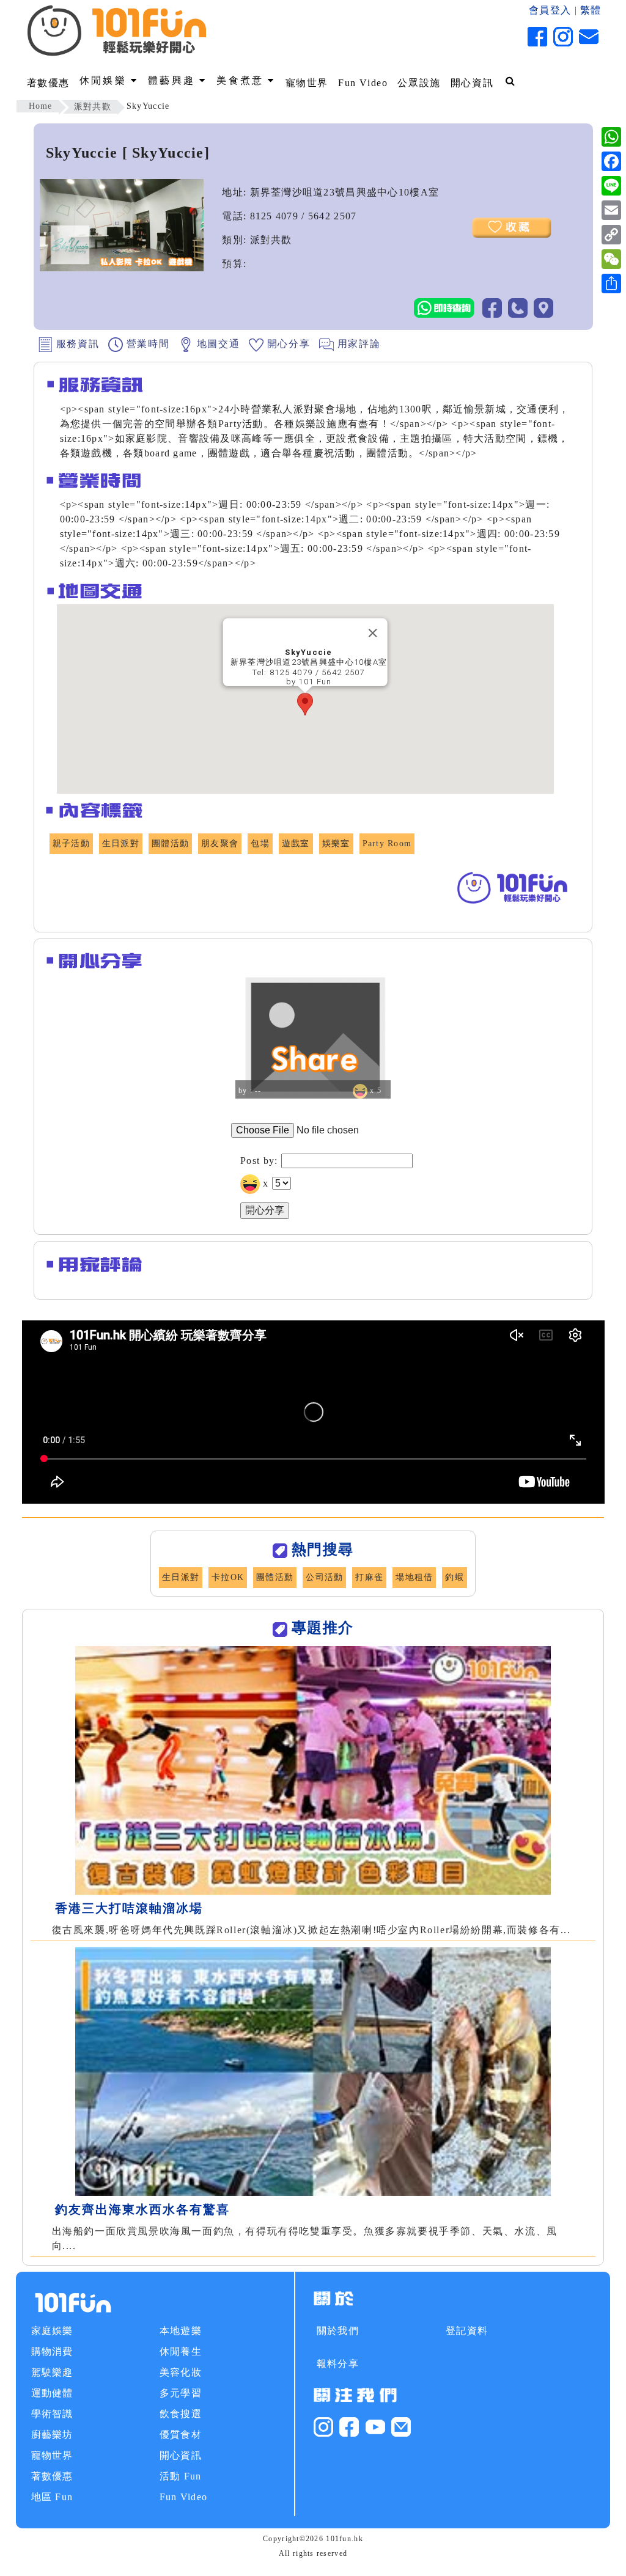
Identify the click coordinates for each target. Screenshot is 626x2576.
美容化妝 (181, 2372)
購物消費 (52, 2351)
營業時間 (146, 344)
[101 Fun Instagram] (323, 2425)
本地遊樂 (181, 2331)
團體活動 (170, 843)
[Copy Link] (611, 235)
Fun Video (363, 83)
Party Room (387, 843)
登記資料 (467, 2331)
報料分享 (338, 2364)
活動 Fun (181, 2476)
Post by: (259, 1161)
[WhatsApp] (611, 137)
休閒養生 (181, 2351)
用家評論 (357, 344)
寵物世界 (307, 83)
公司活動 (324, 1577)
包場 (260, 843)
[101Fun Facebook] (349, 2425)
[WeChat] (611, 259)
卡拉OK (228, 1577)
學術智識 (52, 2414)
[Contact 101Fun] (401, 2425)
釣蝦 (455, 1577)
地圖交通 (216, 344)
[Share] (611, 284)
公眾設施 (419, 83)
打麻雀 (369, 1577)
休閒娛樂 (105, 80)
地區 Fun (52, 2497)
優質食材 (181, 2435)
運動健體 (52, 2393)
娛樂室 (336, 843)
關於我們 (338, 2331)
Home (41, 106)
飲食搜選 (181, 2414)
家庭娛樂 (52, 2331)
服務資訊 (76, 344)
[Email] (611, 210)
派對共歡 (93, 107)
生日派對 (121, 843)
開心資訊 (472, 83)
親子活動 (71, 843)
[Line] (611, 186)
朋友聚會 (220, 843)
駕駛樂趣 (52, 2372)
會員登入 (550, 10)
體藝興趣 (174, 80)
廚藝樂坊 (52, 2435)
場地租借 (414, 1577)
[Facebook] (611, 161)
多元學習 (181, 2393)
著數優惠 (48, 83)
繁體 (591, 10)
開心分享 (287, 344)
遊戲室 (296, 843)
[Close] (372, 633)
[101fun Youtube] (375, 2425)
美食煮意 (242, 80)
